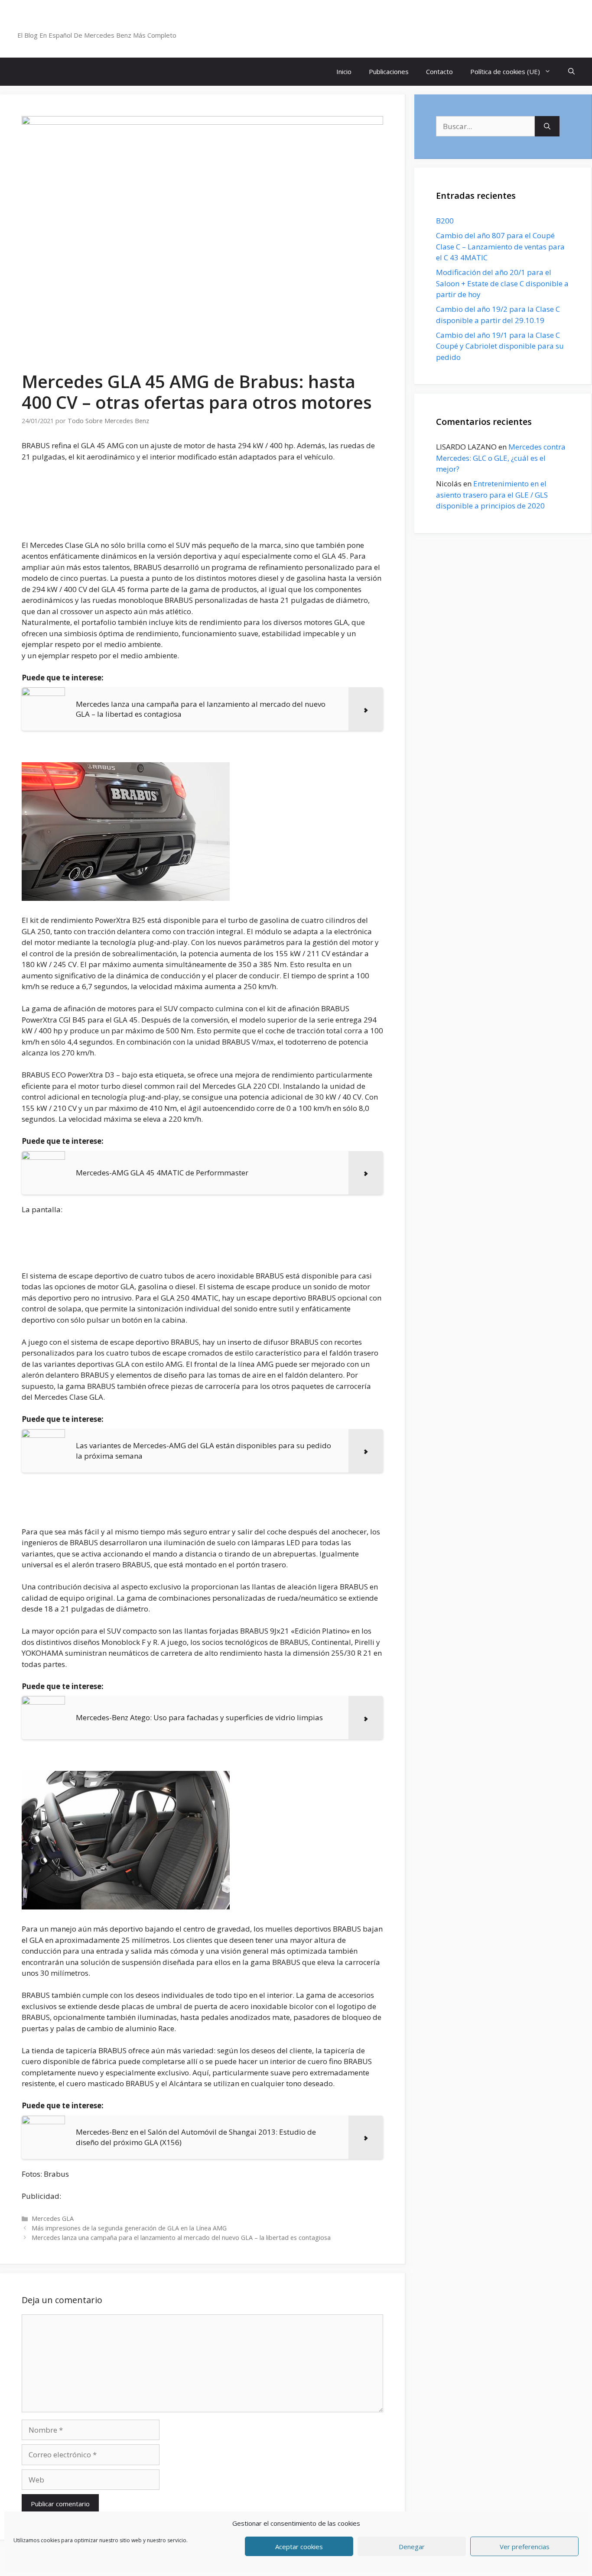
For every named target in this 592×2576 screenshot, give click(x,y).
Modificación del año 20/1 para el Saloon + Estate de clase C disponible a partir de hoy (502, 283)
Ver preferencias (525, 2547)
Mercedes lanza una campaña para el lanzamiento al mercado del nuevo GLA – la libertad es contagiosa (181, 2238)
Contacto (439, 71)
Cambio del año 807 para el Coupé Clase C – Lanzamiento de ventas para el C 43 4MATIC (500, 246)
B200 (445, 221)
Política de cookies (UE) (505, 71)
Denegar (412, 2547)
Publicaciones (389, 71)
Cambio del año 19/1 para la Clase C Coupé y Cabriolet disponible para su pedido (500, 346)
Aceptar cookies (299, 2547)
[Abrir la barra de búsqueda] (571, 72)
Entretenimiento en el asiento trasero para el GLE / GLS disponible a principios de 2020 (492, 495)
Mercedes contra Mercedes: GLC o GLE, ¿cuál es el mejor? (501, 458)
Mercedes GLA (53, 2218)
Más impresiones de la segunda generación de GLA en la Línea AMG (129, 2228)
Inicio (344, 71)
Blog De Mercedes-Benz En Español (111, 24)
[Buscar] (547, 126)
